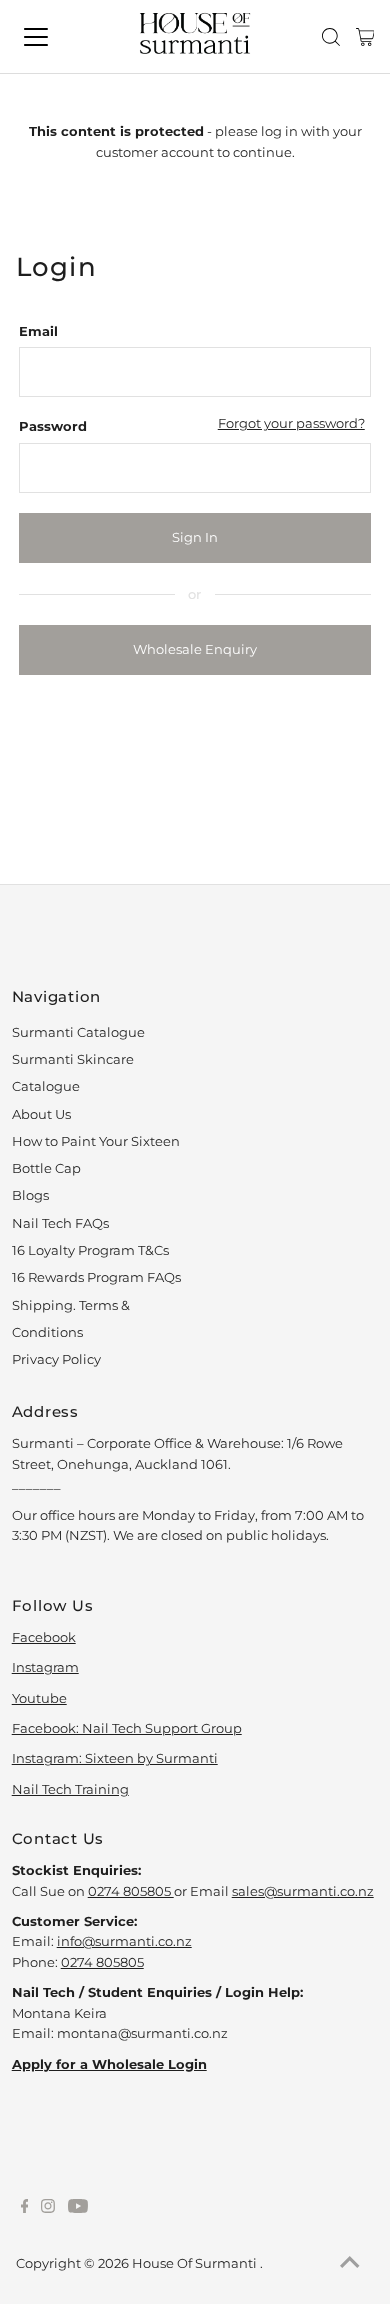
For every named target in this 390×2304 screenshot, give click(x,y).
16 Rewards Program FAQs (96, 1277)
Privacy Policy (56, 1359)
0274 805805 (131, 1891)
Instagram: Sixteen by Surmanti (115, 1758)
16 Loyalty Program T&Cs (90, 1250)
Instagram (45, 1667)
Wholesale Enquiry (195, 649)
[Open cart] (365, 37)
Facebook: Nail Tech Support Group (127, 1728)
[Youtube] (78, 2209)
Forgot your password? (291, 424)
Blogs (30, 1195)
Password (53, 426)
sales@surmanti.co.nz (303, 1891)
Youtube (39, 1698)
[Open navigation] (53, 37)
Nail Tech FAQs (60, 1223)
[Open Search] (331, 37)
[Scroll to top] (350, 2264)
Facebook (44, 1637)
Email (38, 331)
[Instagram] (48, 2209)
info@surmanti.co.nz (124, 1941)
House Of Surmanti (196, 2263)
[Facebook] (25, 2209)
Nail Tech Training (70, 1789)
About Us (41, 1114)
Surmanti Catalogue (78, 1032)
